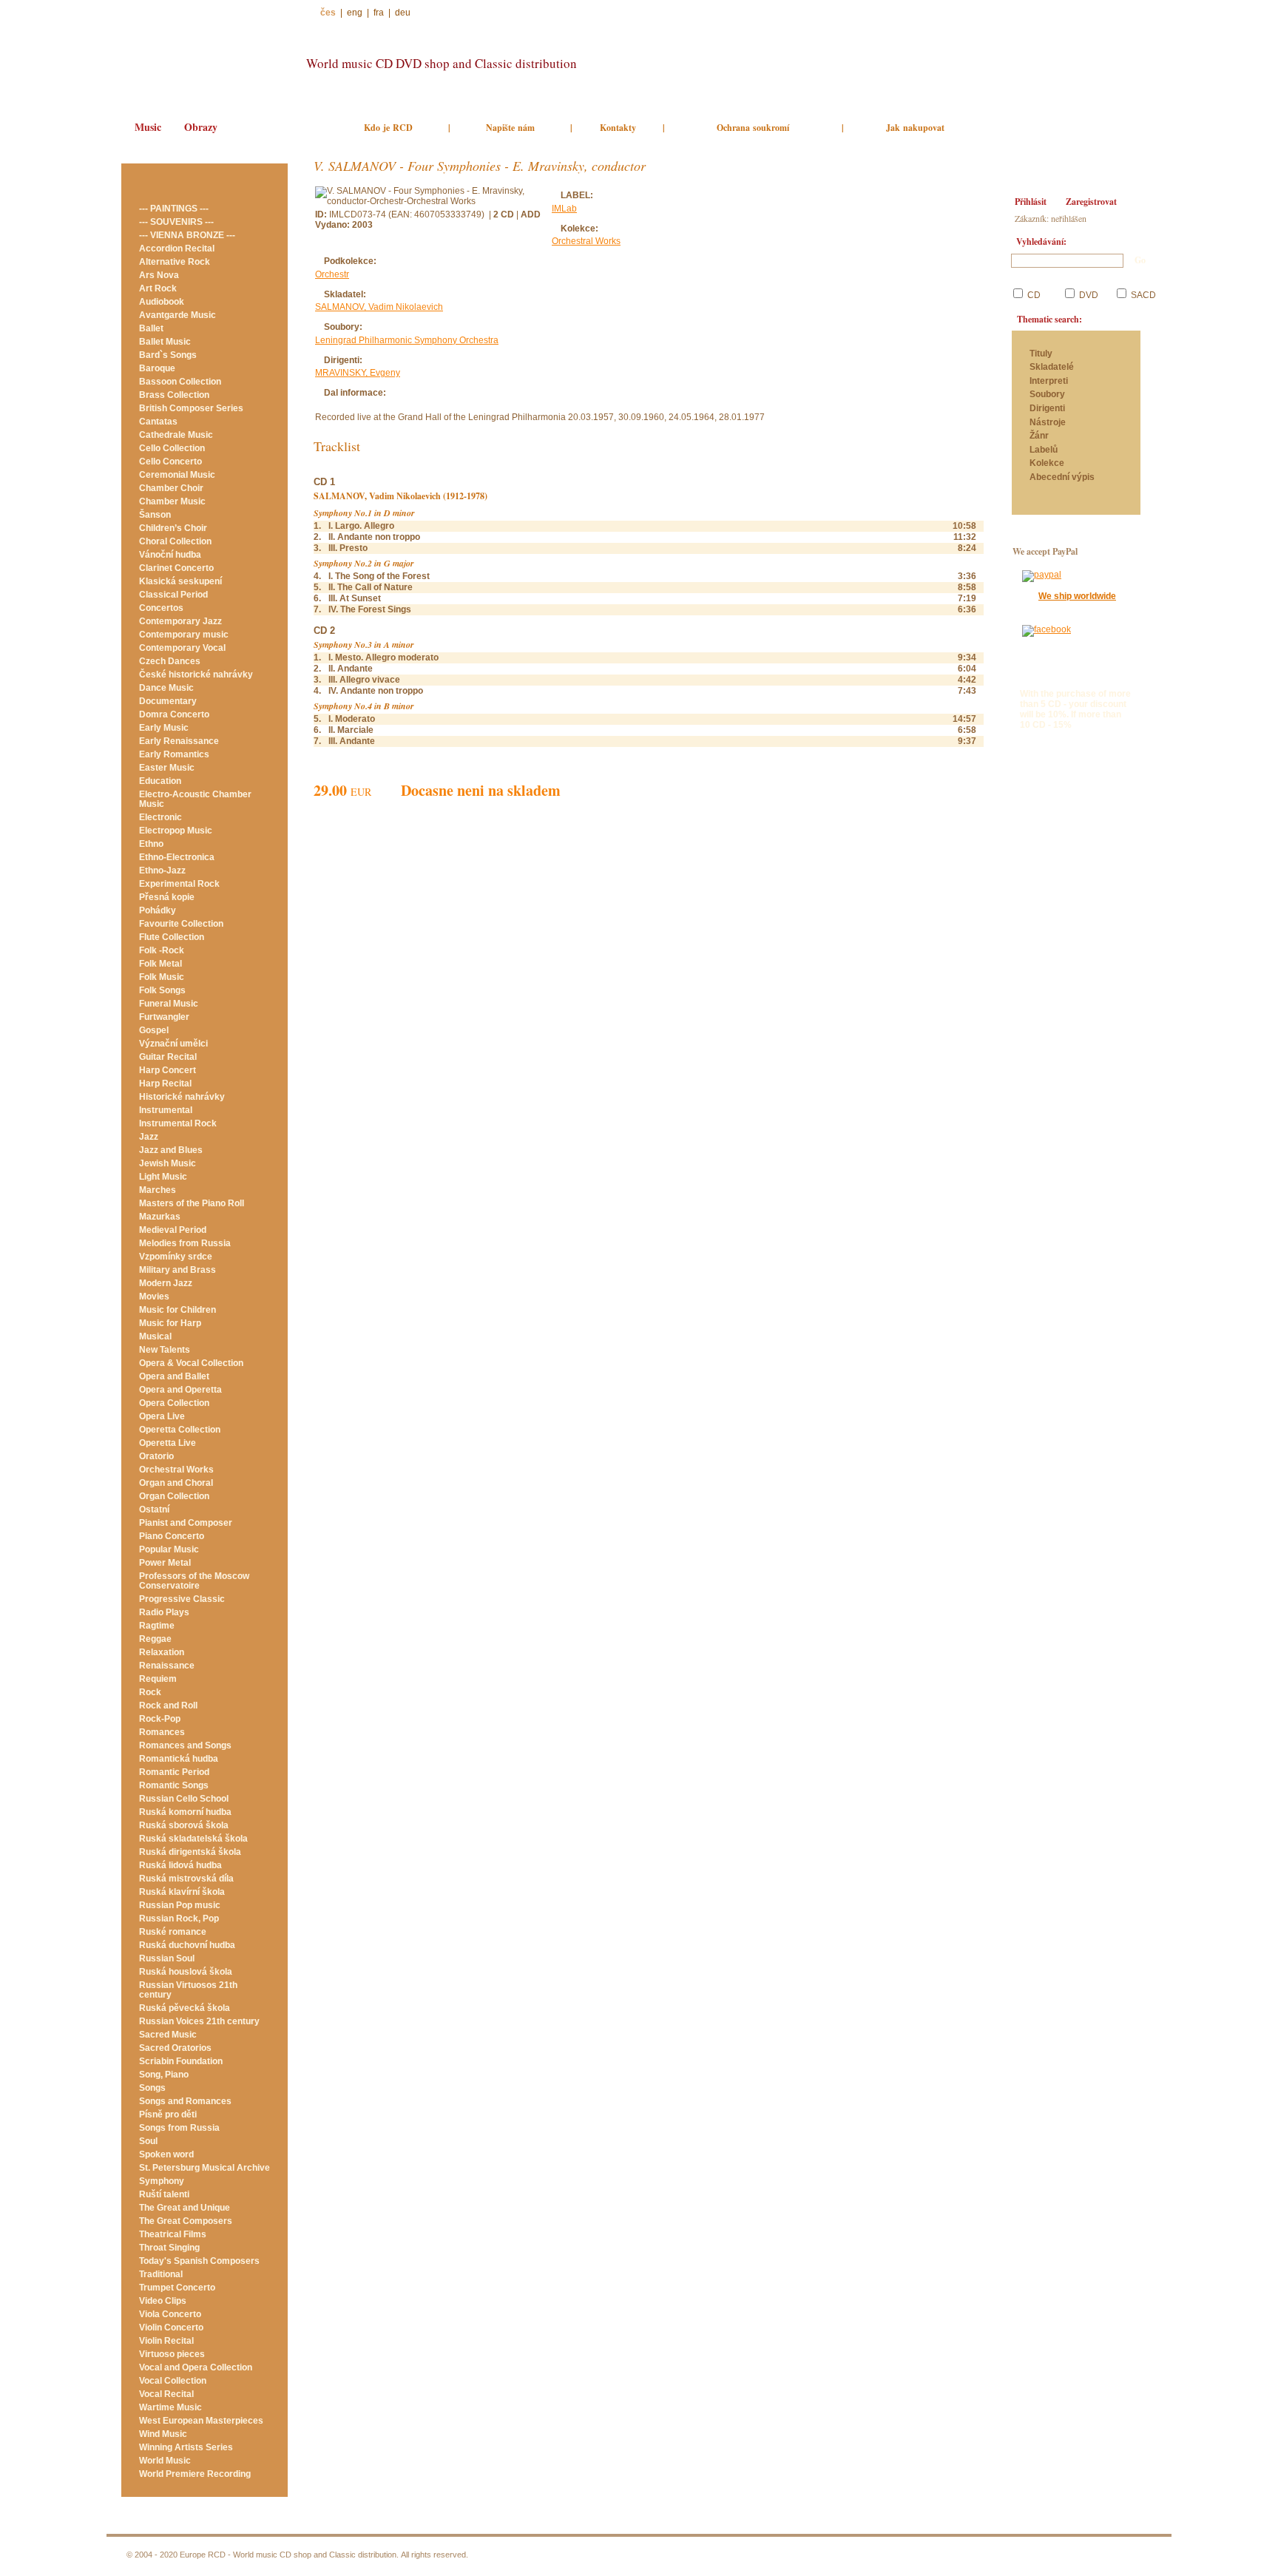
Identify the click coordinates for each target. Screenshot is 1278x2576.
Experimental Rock (179, 884)
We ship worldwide (1077, 596)
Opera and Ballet (174, 1376)
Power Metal (165, 1563)
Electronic (160, 817)
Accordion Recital (177, 249)
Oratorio (156, 1456)
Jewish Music (168, 1163)
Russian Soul (167, 1958)
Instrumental (166, 1110)
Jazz (149, 1137)
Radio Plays (164, 1612)
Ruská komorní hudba (185, 1812)
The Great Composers (186, 2221)
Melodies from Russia (185, 1243)
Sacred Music (168, 2035)
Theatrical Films (173, 2234)
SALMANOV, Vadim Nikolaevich (379, 307)
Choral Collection (175, 541)
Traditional (161, 2274)
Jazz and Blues (171, 1150)
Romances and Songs (185, 1745)
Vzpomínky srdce (176, 1257)
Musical (155, 1336)
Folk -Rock (162, 950)
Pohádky (158, 910)
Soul (148, 2141)
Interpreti (1050, 381)
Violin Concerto (171, 2327)
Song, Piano (164, 2075)
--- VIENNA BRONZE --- (187, 235)
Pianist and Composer (186, 1523)
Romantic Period (174, 1772)
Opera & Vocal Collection (191, 1363)
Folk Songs (162, 990)
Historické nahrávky (182, 1097)
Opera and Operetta (180, 1390)
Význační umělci (173, 1044)
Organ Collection (174, 1496)
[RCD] (207, 57)
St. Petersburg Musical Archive (204, 2168)
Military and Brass (177, 1270)
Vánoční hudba (170, 555)
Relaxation (162, 1652)
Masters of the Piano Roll (192, 1203)
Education (160, 781)
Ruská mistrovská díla (186, 1879)
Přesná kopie (167, 897)
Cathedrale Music (176, 435)
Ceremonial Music (177, 475)
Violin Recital (166, 2341)
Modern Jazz (166, 1283)
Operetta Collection (180, 1430)
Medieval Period (173, 1230)
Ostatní (154, 1510)
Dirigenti (1047, 409)
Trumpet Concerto (177, 2288)
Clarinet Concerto (176, 568)
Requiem (158, 1679)
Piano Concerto (172, 1536)
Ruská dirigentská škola (190, 1852)
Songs (152, 2088)
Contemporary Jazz (180, 621)
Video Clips (163, 2301)
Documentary (168, 701)
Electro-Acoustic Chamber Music (195, 799)
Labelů (1044, 450)
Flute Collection (172, 937)
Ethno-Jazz (162, 871)
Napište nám (510, 128)
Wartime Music (170, 2407)
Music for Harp (170, 1323)
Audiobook (162, 302)
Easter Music (167, 768)
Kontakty (618, 128)
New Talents (165, 1350)
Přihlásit (1031, 202)
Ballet (151, 328)
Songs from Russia (179, 2128)
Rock (150, 1692)
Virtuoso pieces (172, 2354)
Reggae (155, 1639)
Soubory (1047, 395)
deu (403, 13)
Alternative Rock (175, 262)
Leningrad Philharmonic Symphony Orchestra (407, 340)
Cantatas (158, 422)
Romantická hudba (179, 1759)
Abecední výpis (1062, 477)
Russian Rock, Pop (179, 1919)
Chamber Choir (171, 488)
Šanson (155, 515)
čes (328, 13)
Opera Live (162, 1416)
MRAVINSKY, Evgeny (358, 373)
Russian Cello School (184, 1799)
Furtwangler (164, 1017)
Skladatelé (1052, 367)
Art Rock (158, 288)
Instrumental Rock (178, 1123)
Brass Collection (174, 395)
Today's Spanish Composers (199, 2261)
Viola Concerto (170, 2314)
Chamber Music (172, 501)
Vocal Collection (173, 2381)
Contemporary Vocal (182, 648)
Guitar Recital (168, 1057)
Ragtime (157, 1626)
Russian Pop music (180, 1905)
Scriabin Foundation (181, 2061)
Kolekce (1047, 463)
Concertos (161, 608)
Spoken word (166, 2154)
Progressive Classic (182, 1599)
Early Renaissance (179, 741)
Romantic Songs (174, 1785)
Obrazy (201, 127)
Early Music (164, 728)
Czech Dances (170, 661)
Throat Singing (169, 2248)
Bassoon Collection (180, 382)
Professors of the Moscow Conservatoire (194, 1581)
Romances (162, 1732)
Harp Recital (165, 1084)
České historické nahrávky (196, 675)
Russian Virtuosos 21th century (188, 1990)
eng (355, 13)
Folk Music (162, 977)
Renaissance (167, 1666)
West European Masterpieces (201, 2421)
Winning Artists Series (186, 2447)
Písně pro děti (168, 2114)
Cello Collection (172, 448)
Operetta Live (168, 1443)
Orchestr (332, 274)
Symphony (162, 2181)
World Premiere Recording (195, 2474)
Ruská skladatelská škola (193, 1839)
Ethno (151, 844)
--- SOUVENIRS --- (176, 222)
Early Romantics (174, 754)
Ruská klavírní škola (182, 1892)
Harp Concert (168, 1070)
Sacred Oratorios (175, 2048)
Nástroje (1048, 423)
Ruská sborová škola (184, 1825)
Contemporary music (184, 635)
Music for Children (177, 1310)
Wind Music (163, 2434)
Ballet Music (165, 342)
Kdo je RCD (388, 128)
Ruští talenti (164, 2194)
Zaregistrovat (1091, 202)
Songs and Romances (185, 2101)
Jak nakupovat (915, 128)
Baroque (157, 368)
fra (379, 13)
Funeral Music (169, 1004)
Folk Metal (160, 964)
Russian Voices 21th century (199, 2021)
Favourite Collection (181, 924)
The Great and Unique (185, 2208)
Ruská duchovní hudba (187, 1945)
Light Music (163, 1177)
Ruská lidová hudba (180, 1865)
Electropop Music (176, 831)
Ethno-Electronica (177, 857)
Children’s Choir (173, 528)
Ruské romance (173, 1932)
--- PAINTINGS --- (174, 209)
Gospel (154, 1030)
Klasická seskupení (180, 581)
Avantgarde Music (177, 315)
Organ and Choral (176, 1483)
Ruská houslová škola (186, 1972)
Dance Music (166, 688)
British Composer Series (191, 408)
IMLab (564, 209)
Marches (158, 1190)
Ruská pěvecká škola (185, 2008)
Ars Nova (159, 275)
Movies (154, 1297)
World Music (165, 2461)
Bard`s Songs (168, 355)
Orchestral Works (176, 1470)
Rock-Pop (160, 1719)
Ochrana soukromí (753, 128)
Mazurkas (160, 1217)
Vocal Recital (166, 2394)
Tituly (1041, 354)
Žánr (1039, 436)
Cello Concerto (170, 462)
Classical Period (173, 595)
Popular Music (169, 1549)
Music (148, 127)
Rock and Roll (168, 1705)
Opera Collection (174, 1403)
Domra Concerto (174, 714)
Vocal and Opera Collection (196, 2367)
